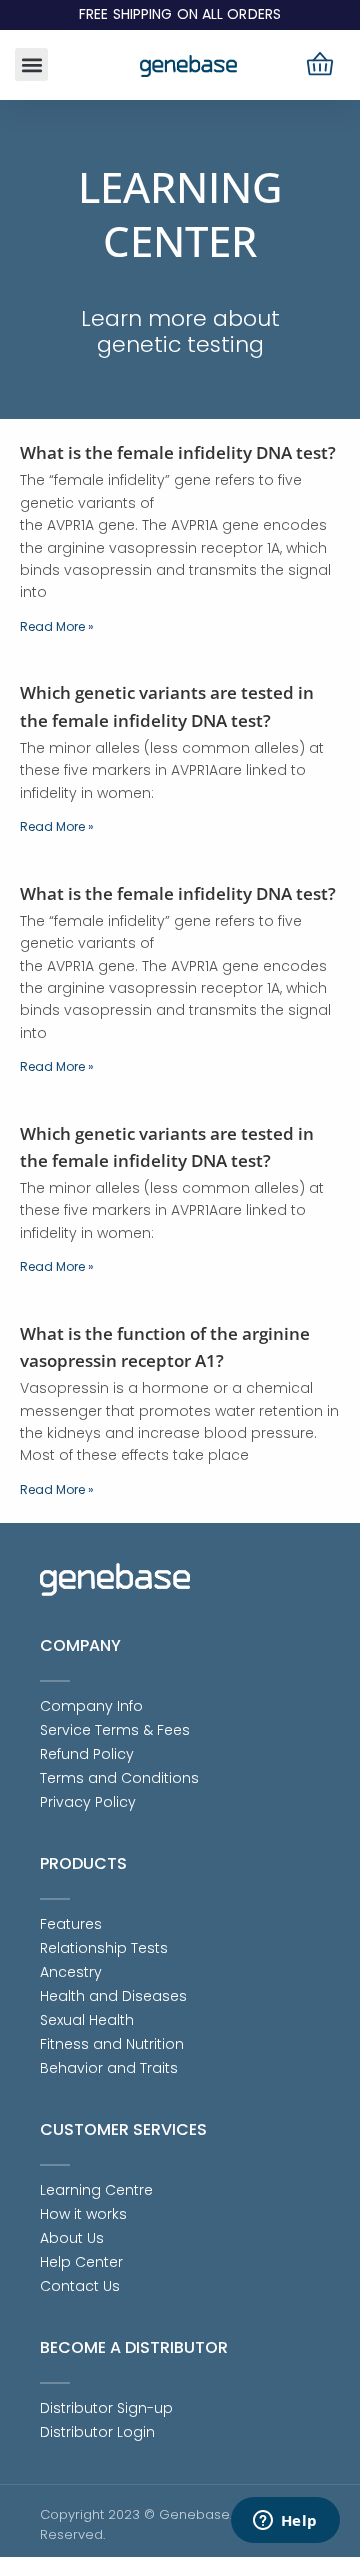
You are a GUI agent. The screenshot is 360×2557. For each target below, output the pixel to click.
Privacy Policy (88, 1802)
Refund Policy (87, 1754)
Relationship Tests (104, 1948)
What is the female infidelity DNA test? (178, 452)
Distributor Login (97, 2432)
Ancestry (71, 1972)
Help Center (81, 2262)
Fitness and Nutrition (112, 2044)
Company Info (91, 1706)
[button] (31, 64)
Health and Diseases (113, 1996)
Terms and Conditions (119, 1778)
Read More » (57, 626)
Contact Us (80, 2286)
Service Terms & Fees (115, 1730)
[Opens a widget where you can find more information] (285, 2522)
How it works (83, 2214)
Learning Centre (96, 2190)
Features (71, 1924)
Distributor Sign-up (106, 2408)
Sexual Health (87, 2020)
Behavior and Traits (109, 2068)
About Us (72, 2238)
